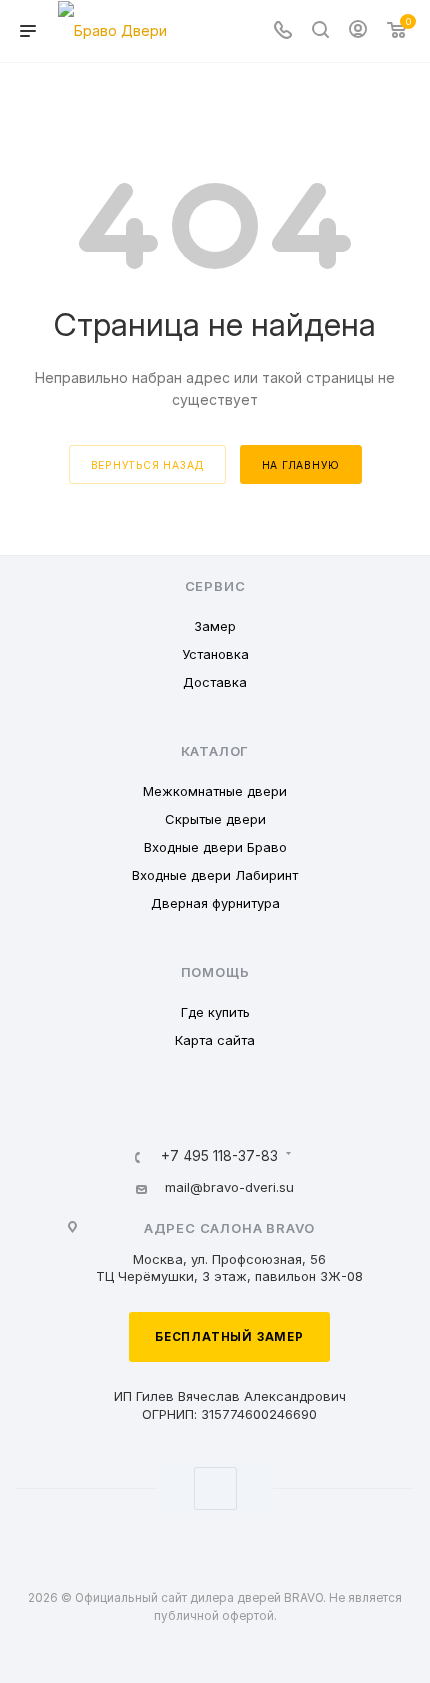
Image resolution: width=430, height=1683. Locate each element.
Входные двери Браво (215, 847)
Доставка (215, 682)
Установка (215, 654)
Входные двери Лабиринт (215, 875)
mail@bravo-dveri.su (229, 1187)
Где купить (215, 1012)
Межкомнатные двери (215, 791)
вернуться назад (147, 465)
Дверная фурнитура (215, 903)
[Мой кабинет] (358, 31)
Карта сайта (215, 1040)
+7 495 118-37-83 (219, 1157)
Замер (215, 626)
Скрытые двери (215, 819)
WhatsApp (215, 1488)
